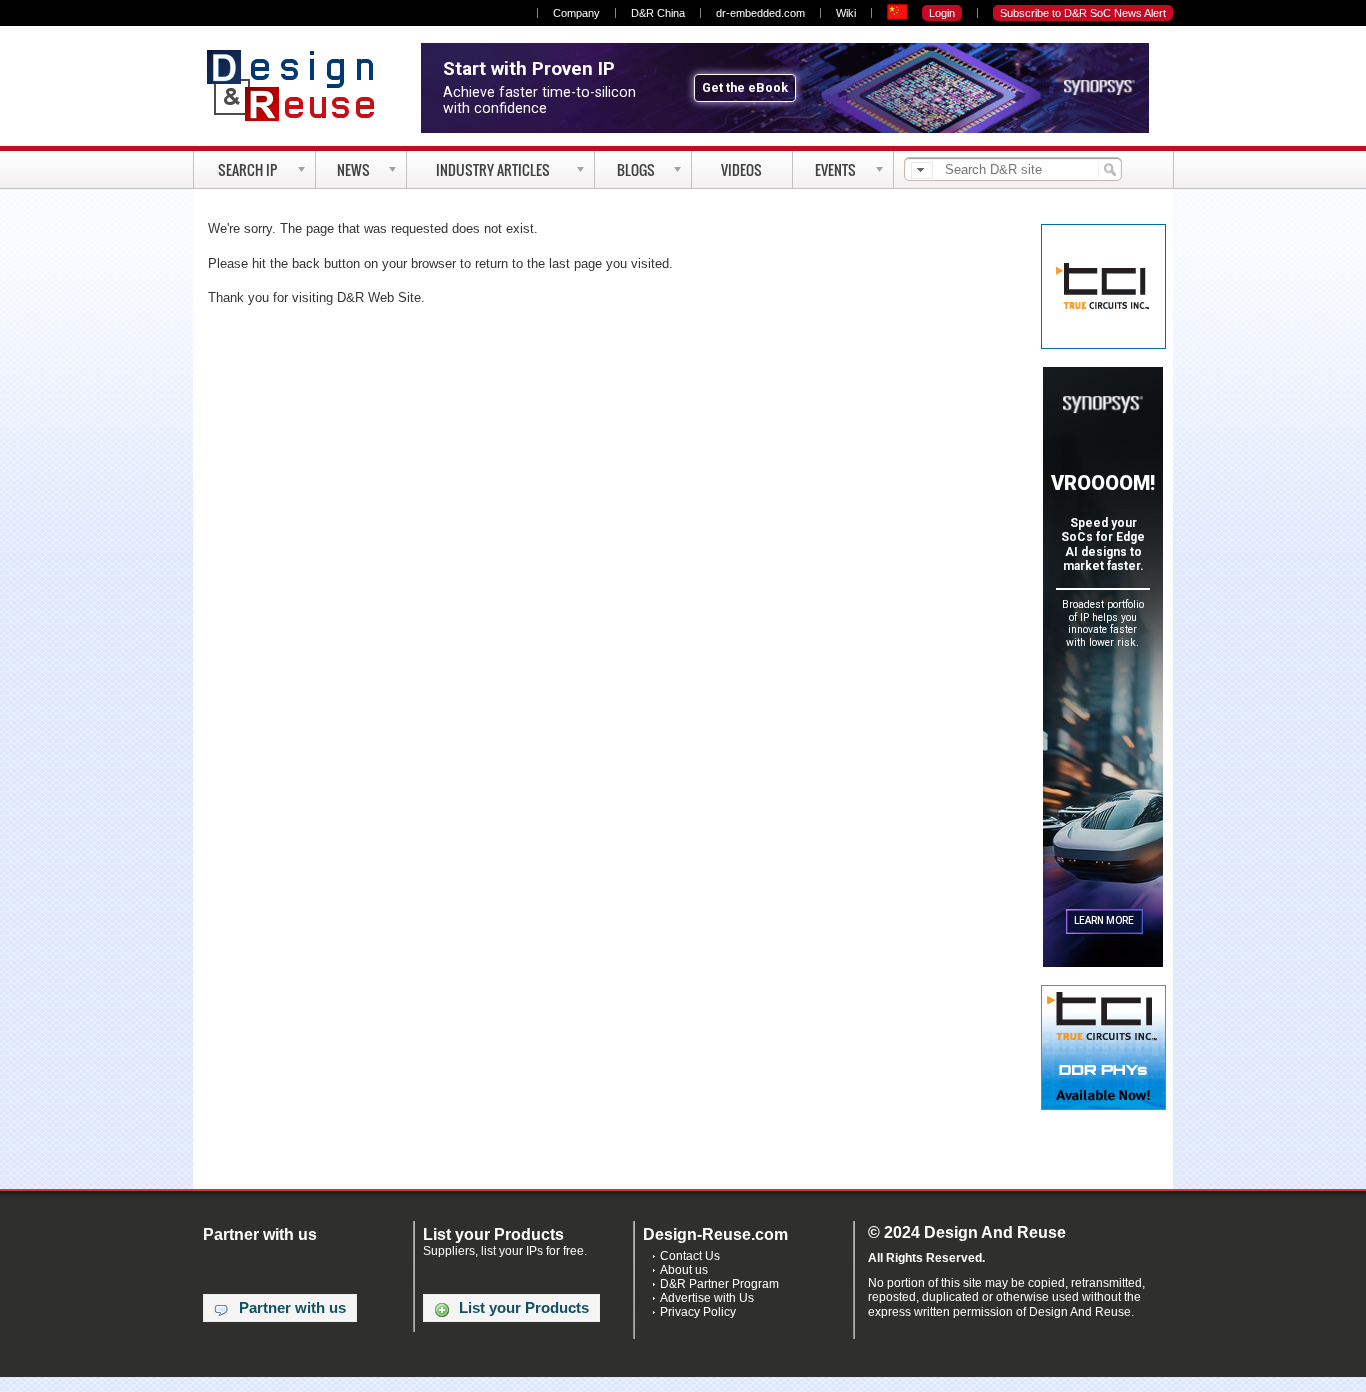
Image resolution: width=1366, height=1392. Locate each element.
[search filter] (922, 170)
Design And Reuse (300, 85)
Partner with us (292, 1308)
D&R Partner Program (719, 1284)
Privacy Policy (698, 1312)
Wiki (846, 13)
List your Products (524, 1308)
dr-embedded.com (760, 13)
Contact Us (690, 1256)
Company (576, 13)
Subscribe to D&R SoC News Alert (1083, 13)
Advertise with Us (707, 1298)
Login (942, 13)
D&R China (658, 13)
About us (684, 1270)
